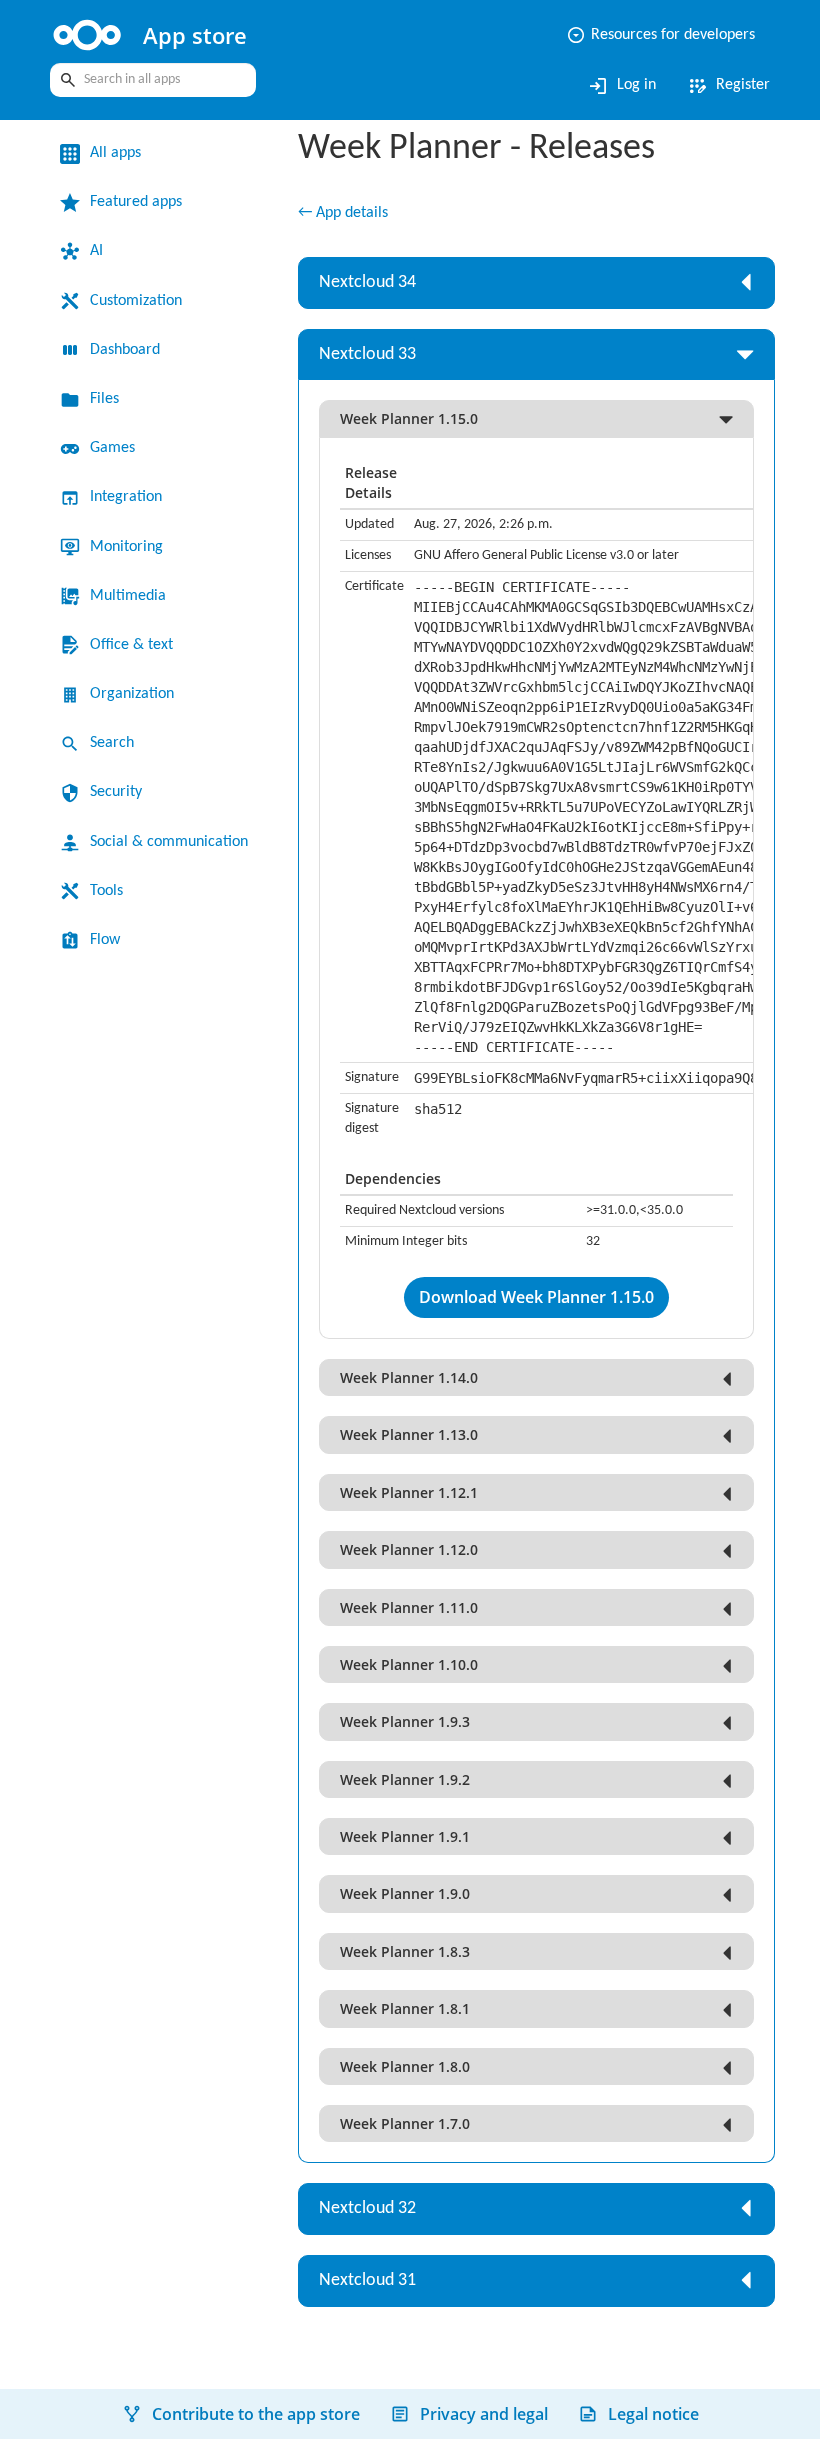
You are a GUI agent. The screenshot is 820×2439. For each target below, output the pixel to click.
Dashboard (125, 350)
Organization (132, 694)
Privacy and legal (484, 2414)
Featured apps (136, 202)
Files (104, 399)
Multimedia (128, 596)
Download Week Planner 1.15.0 (536, 1297)
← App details (343, 213)
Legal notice (653, 2414)
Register (728, 86)
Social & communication (169, 842)
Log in (621, 86)
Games (112, 448)
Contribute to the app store (256, 2414)
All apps (115, 153)
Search (112, 743)
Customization (136, 301)
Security (116, 792)
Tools (106, 891)
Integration (126, 497)
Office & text (131, 645)
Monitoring (126, 547)
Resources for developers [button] (660, 35)
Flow (105, 940)
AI (96, 251)
